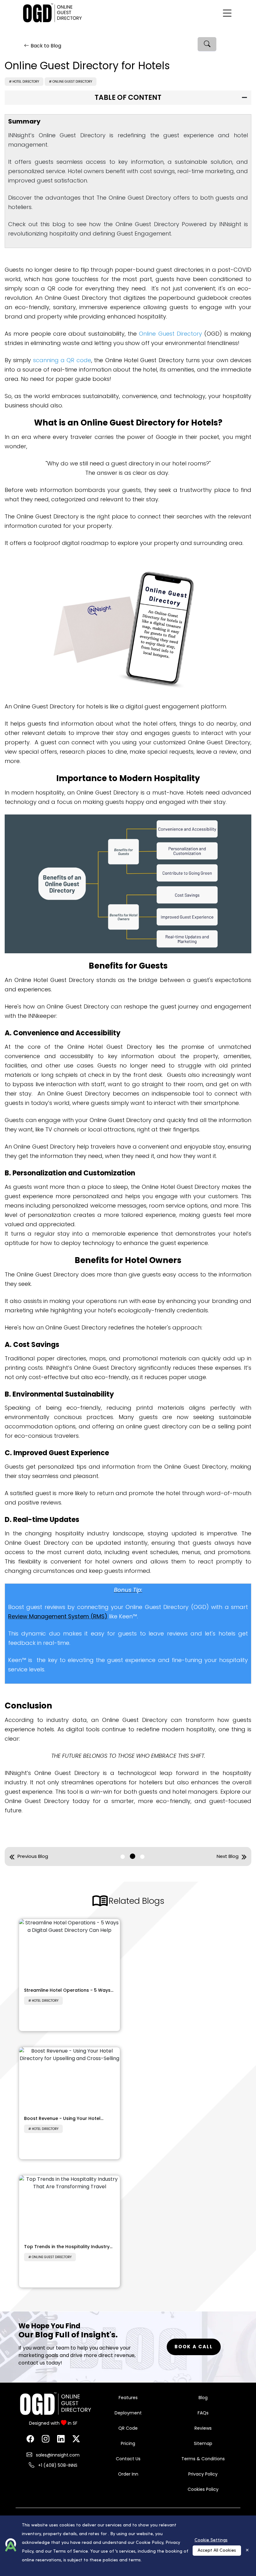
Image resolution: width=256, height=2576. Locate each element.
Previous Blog (33, 1856)
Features (128, 2398)
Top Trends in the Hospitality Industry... (68, 2247)
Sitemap (203, 2443)
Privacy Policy (203, 2474)
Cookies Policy (203, 2489)
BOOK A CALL (194, 2347)
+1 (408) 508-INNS (57, 2465)
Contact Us (128, 2459)
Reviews (203, 2428)
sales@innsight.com (57, 2455)
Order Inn (128, 2474)
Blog (203, 2398)
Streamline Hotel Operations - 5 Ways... (69, 1990)
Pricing (128, 2443)
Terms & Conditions (203, 2459)
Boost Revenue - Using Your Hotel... (64, 2118)
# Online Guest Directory (71, 82)
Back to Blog (46, 46)
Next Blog (228, 1856)
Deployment (128, 2413)
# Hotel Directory (24, 82)
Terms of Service (71, 2552)
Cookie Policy (150, 2543)
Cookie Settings (211, 2540)
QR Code (128, 2428)
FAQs (203, 2413)
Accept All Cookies (217, 2551)
